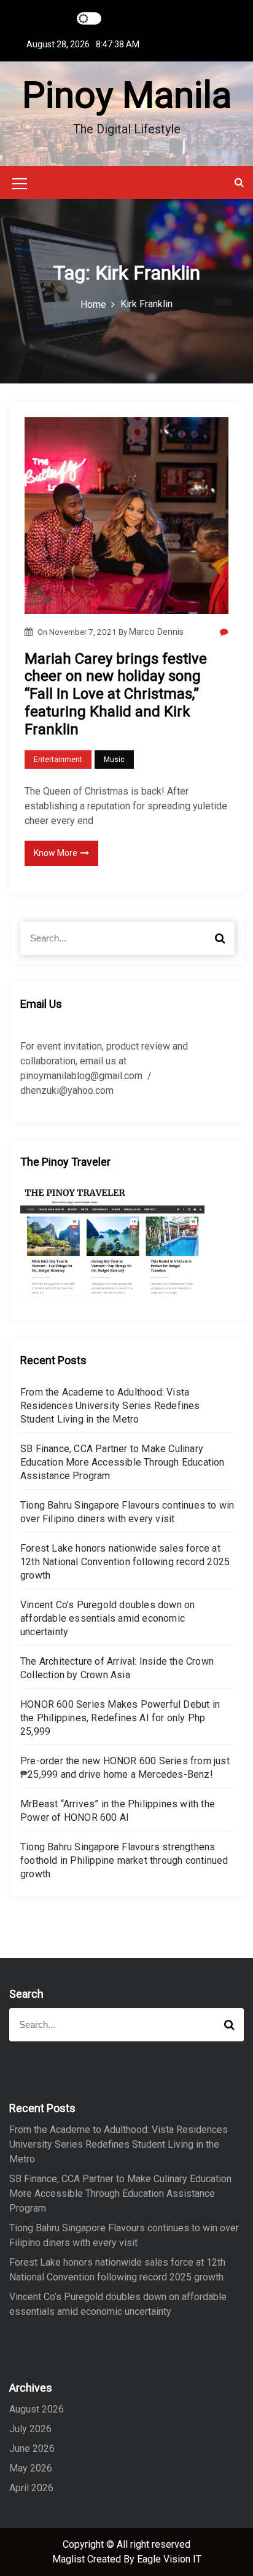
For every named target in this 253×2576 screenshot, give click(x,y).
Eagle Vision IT (169, 2559)
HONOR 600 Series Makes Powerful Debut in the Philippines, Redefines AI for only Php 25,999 (120, 1718)
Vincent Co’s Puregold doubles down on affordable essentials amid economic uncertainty (107, 1618)
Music (114, 760)
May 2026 (31, 2468)
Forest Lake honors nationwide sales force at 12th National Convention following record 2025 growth (125, 1562)
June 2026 (32, 2448)
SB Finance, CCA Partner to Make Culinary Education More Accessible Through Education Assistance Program (123, 1462)
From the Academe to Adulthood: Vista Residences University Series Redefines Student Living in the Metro (110, 1406)
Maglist (70, 2559)
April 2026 (31, 2488)
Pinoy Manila (127, 95)
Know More (56, 853)
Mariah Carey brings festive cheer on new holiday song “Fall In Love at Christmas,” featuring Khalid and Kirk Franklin (116, 694)
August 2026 (37, 2409)
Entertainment (58, 760)
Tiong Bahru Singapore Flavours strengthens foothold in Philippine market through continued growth (124, 1860)
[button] (239, 182)
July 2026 (30, 2429)
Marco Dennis (156, 632)
